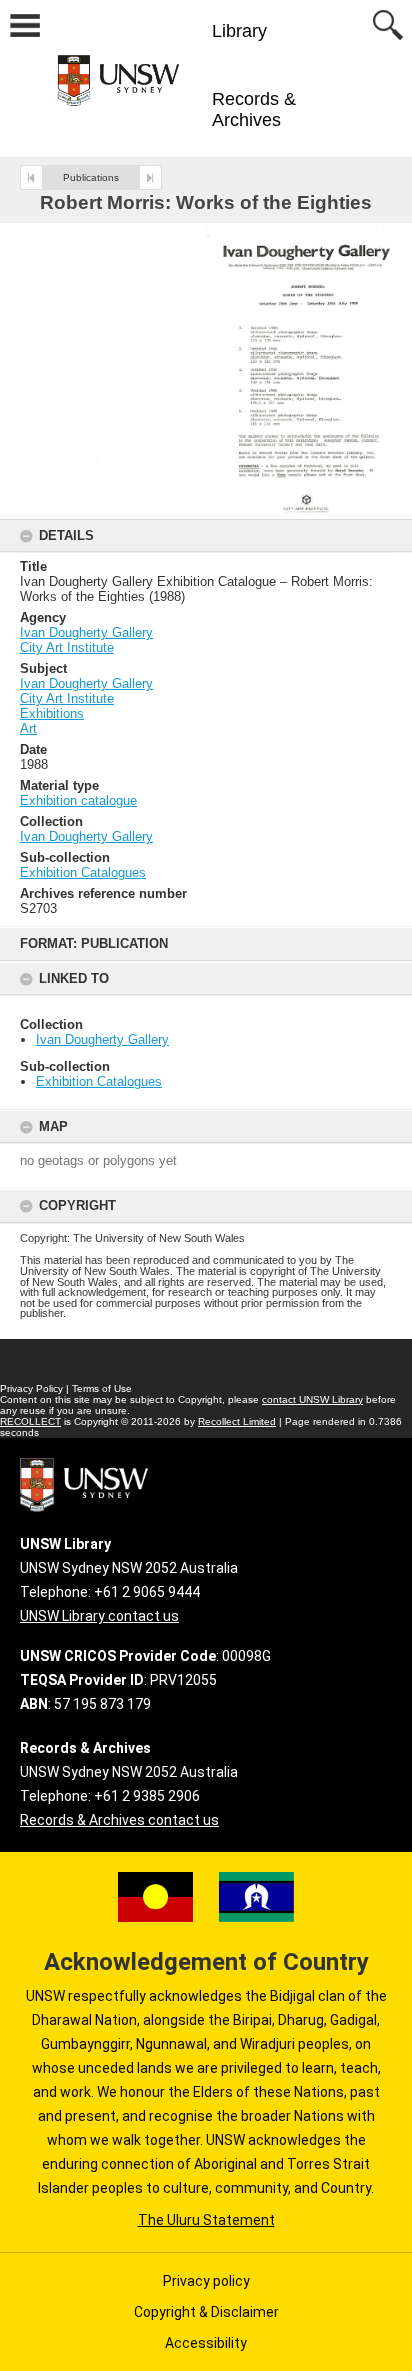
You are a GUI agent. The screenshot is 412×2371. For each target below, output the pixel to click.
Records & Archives (254, 109)
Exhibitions (52, 713)
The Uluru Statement (206, 2220)
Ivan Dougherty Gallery (102, 1039)
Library (239, 31)
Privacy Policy (31, 1388)
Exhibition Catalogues (99, 1081)
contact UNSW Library (312, 1399)
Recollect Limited (237, 1421)
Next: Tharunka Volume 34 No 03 (150, 177)
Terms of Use (102, 1388)
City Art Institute (67, 647)
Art (28, 728)
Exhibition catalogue (78, 800)
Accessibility (206, 2343)
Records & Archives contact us (119, 1820)
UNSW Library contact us (99, 1616)
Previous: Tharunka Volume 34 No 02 (31, 177)
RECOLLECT (30, 1421)
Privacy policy (206, 2281)
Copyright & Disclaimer (206, 2312)
